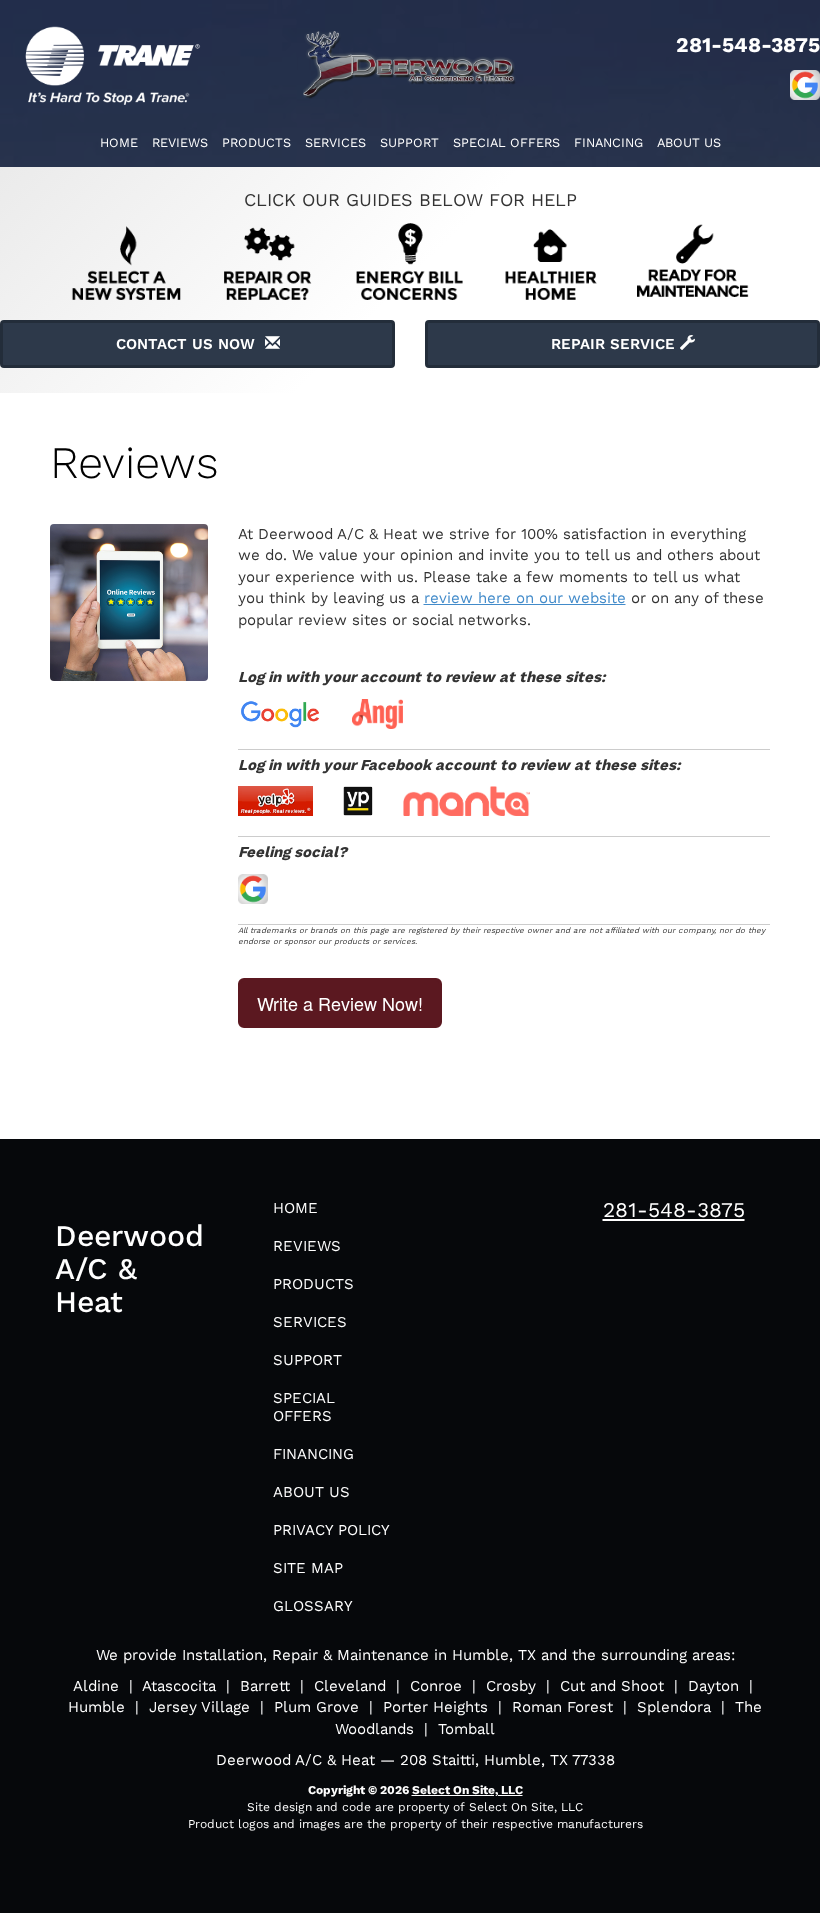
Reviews (180, 142)
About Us (689, 142)
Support (409, 142)
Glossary (313, 1606)
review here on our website (525, 598)
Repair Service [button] (615, 344)
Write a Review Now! (340, 1003)
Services (335, 142)
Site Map (308, 1568)
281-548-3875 (674, 1209)
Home (119, 142)
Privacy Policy (331, 1530)
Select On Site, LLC (467, 1790)
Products (256, 142)
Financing (608, 142)
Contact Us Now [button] (190, 344)
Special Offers (506, 142)
